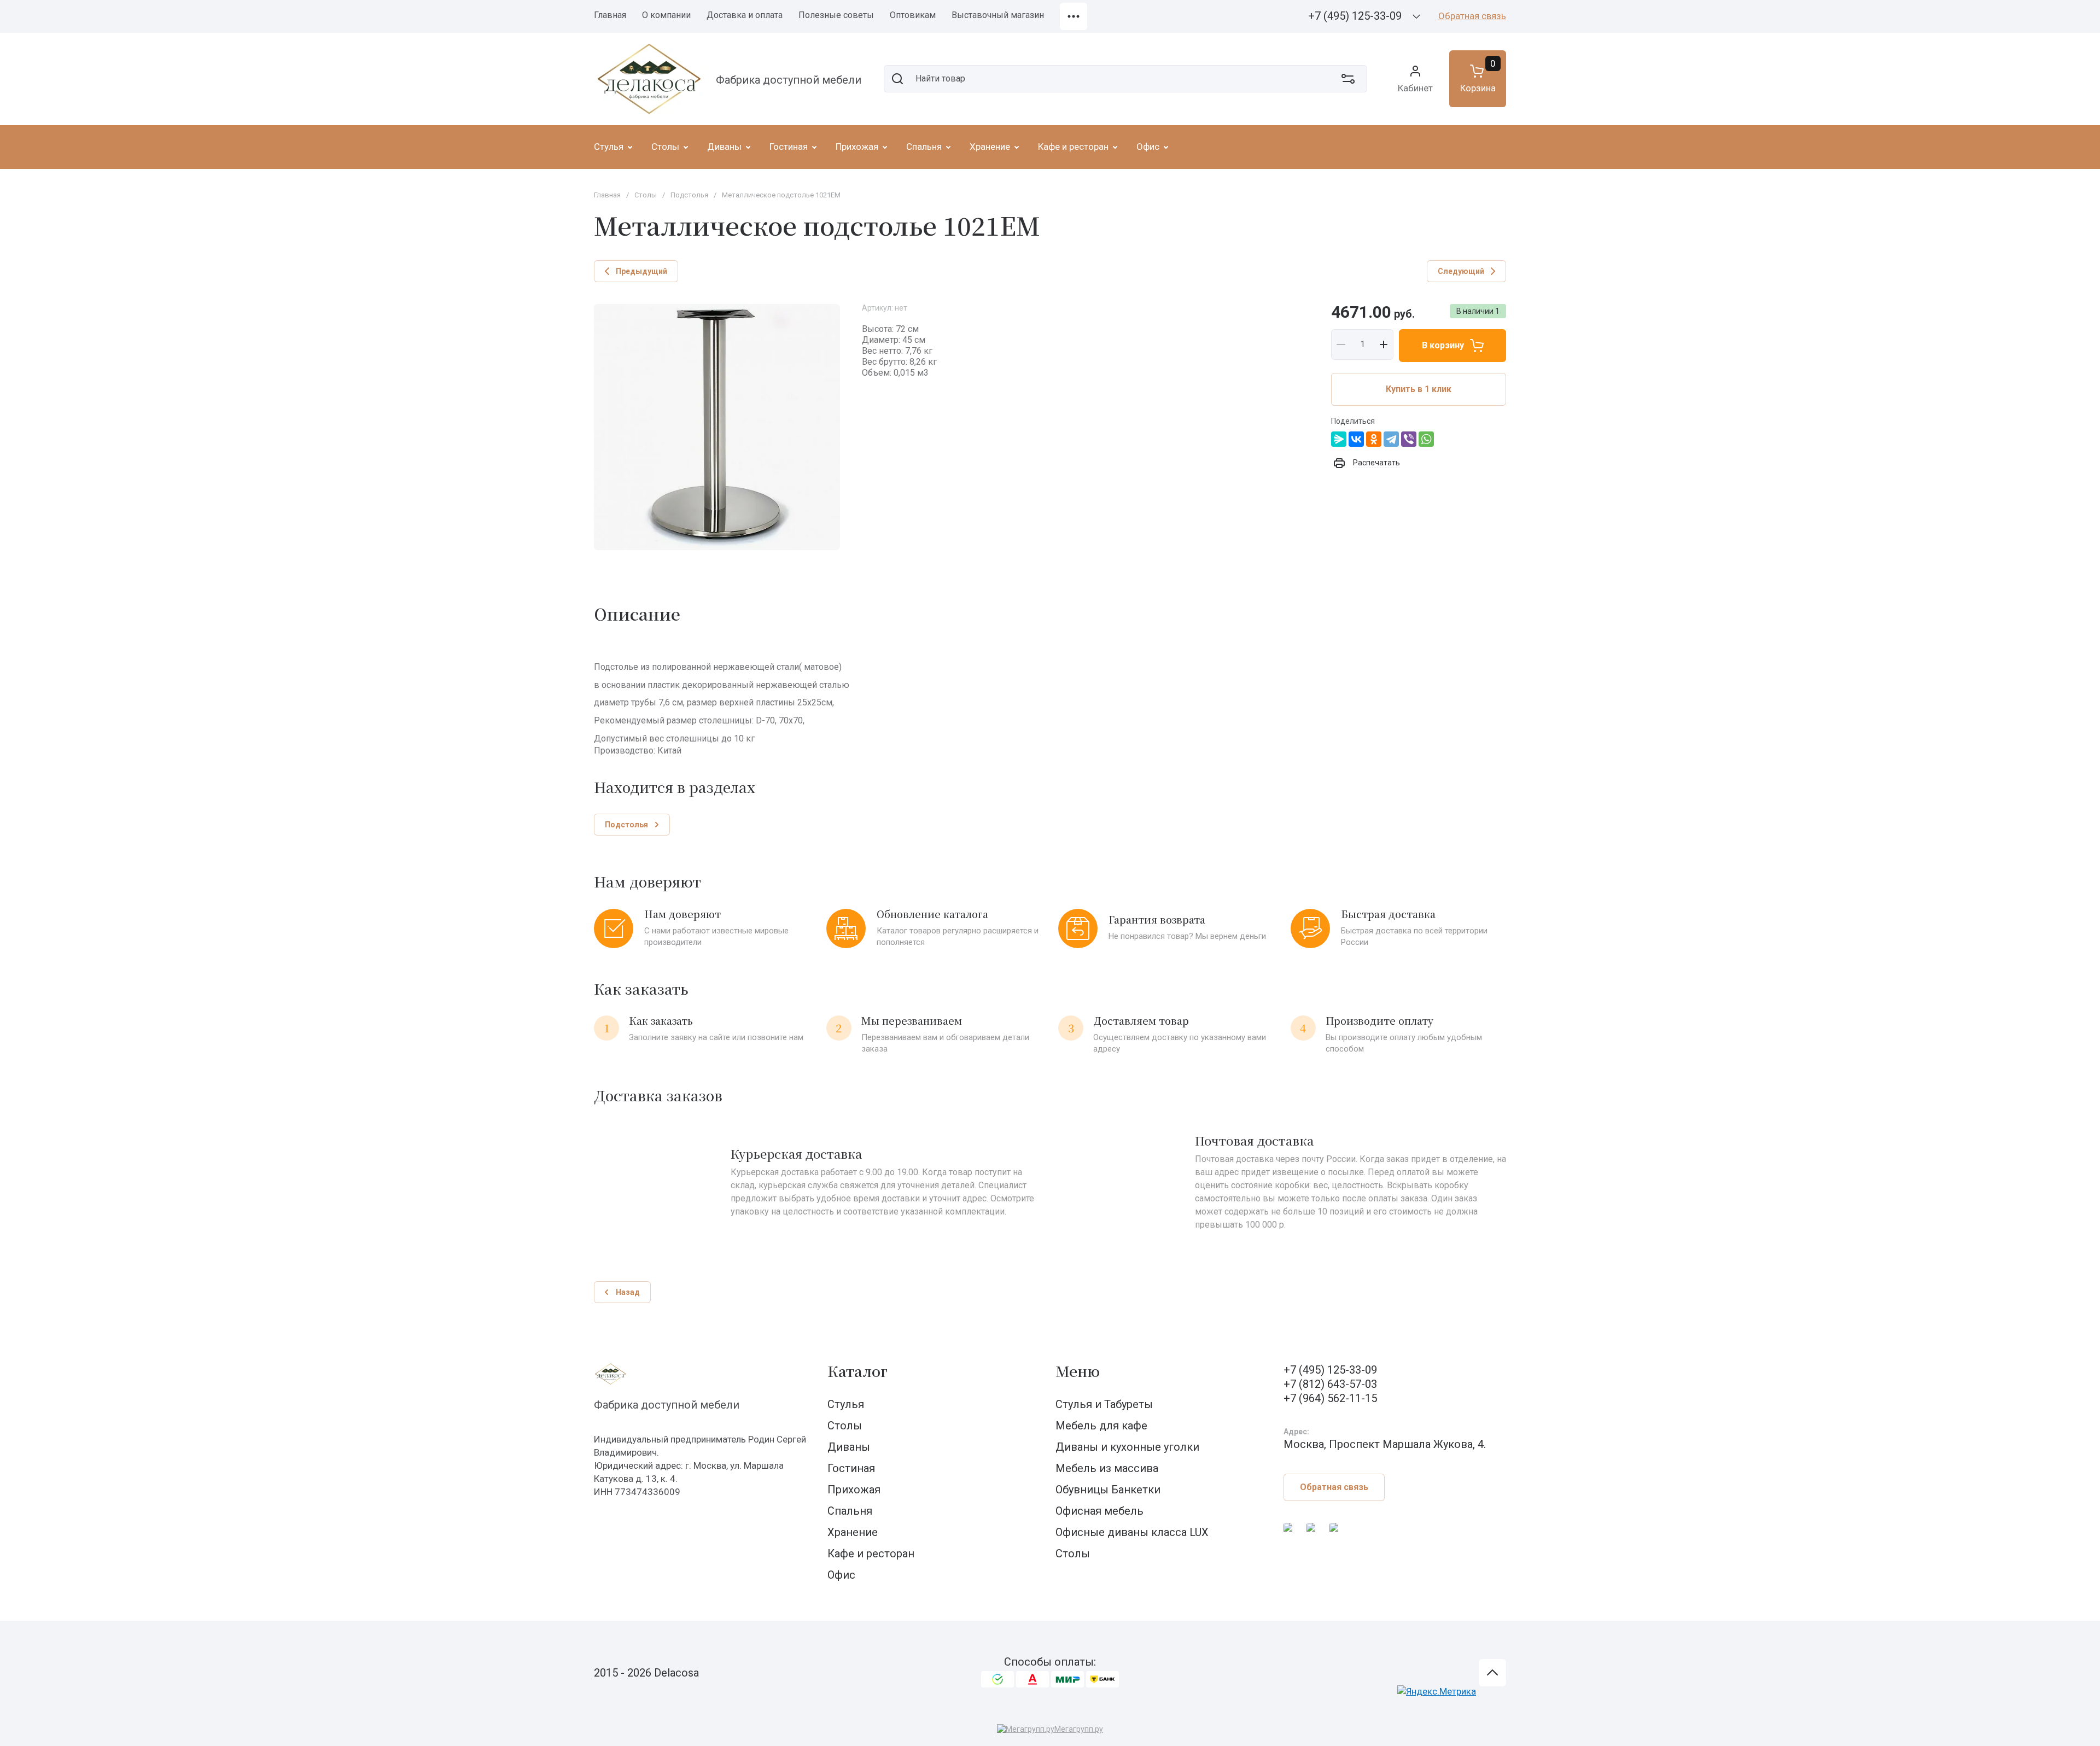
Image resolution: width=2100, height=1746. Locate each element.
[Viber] (1409, 439)
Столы (646, 195)
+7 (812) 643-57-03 (1330, 1384)
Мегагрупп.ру (1079, 1729)
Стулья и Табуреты (1104, 1404)
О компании (666, 15)
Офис (841, 1575)
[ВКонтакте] (1356, 439)
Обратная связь (1472, 16)
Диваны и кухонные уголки (1127, 1447)
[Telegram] (1391, 439)
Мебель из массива (1107, 1468)
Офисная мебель (1099, 1511)
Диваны (849, 1447)
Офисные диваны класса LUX (1132, 1532)
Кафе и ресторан (871, 1554)
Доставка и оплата (745, 15)
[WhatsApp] (1426, 439)
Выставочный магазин (998, 15)
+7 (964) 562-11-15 (1330, 1398)
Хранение (853, 1532)
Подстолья (689, 195)
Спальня (850, 1511)
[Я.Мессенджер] (1339, 439)
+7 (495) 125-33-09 (1355, 16)
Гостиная (851, 1468)
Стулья (846, 1404)
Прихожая (854, 1490)
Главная (610, 15)
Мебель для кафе (1101, 1426)
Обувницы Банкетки (1108, 1490)
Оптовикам (913, 15)
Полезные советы (836, 15)
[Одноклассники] (1374, 439)
